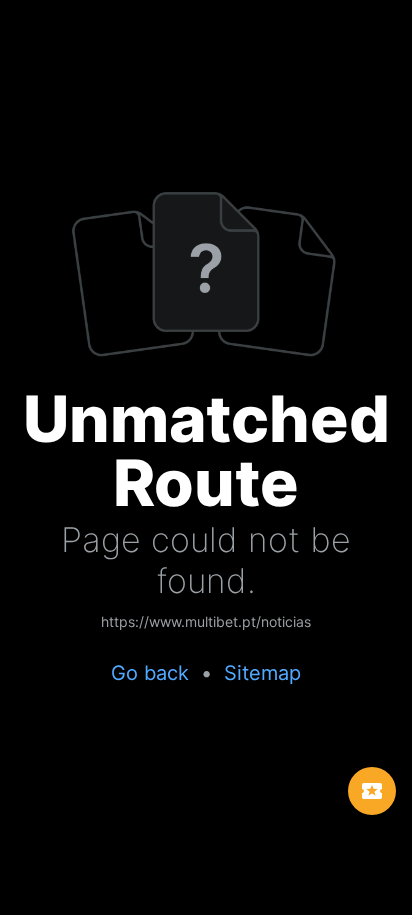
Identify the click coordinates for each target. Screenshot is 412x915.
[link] (206, 623)
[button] (372, 791)
